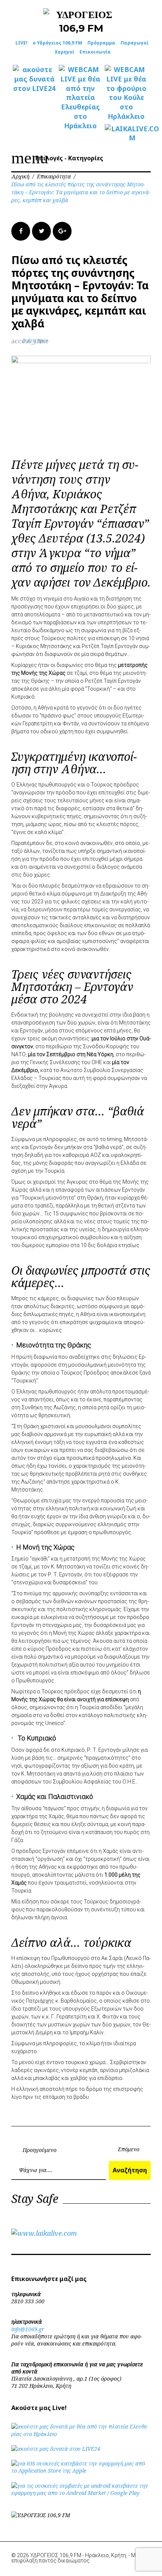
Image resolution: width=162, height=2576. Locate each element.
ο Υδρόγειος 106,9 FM (57, 43)
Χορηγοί (64, 52)
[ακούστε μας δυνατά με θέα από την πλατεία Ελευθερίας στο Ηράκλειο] (81, 2434)
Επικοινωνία (95, 52)
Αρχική (20, 176)
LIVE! (21, 43)
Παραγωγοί (134, 43)
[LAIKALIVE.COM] (126, 134)
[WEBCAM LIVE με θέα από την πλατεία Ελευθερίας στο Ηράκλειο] (80, 98)
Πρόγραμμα (101, 43)
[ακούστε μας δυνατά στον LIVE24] (34, 79)
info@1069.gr (28, 2329)
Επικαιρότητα (54, 176)
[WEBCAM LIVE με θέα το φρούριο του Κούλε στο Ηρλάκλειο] (126, 93)
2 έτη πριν (35, 340)
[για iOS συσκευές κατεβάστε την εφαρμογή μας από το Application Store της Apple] (81, 2471)
